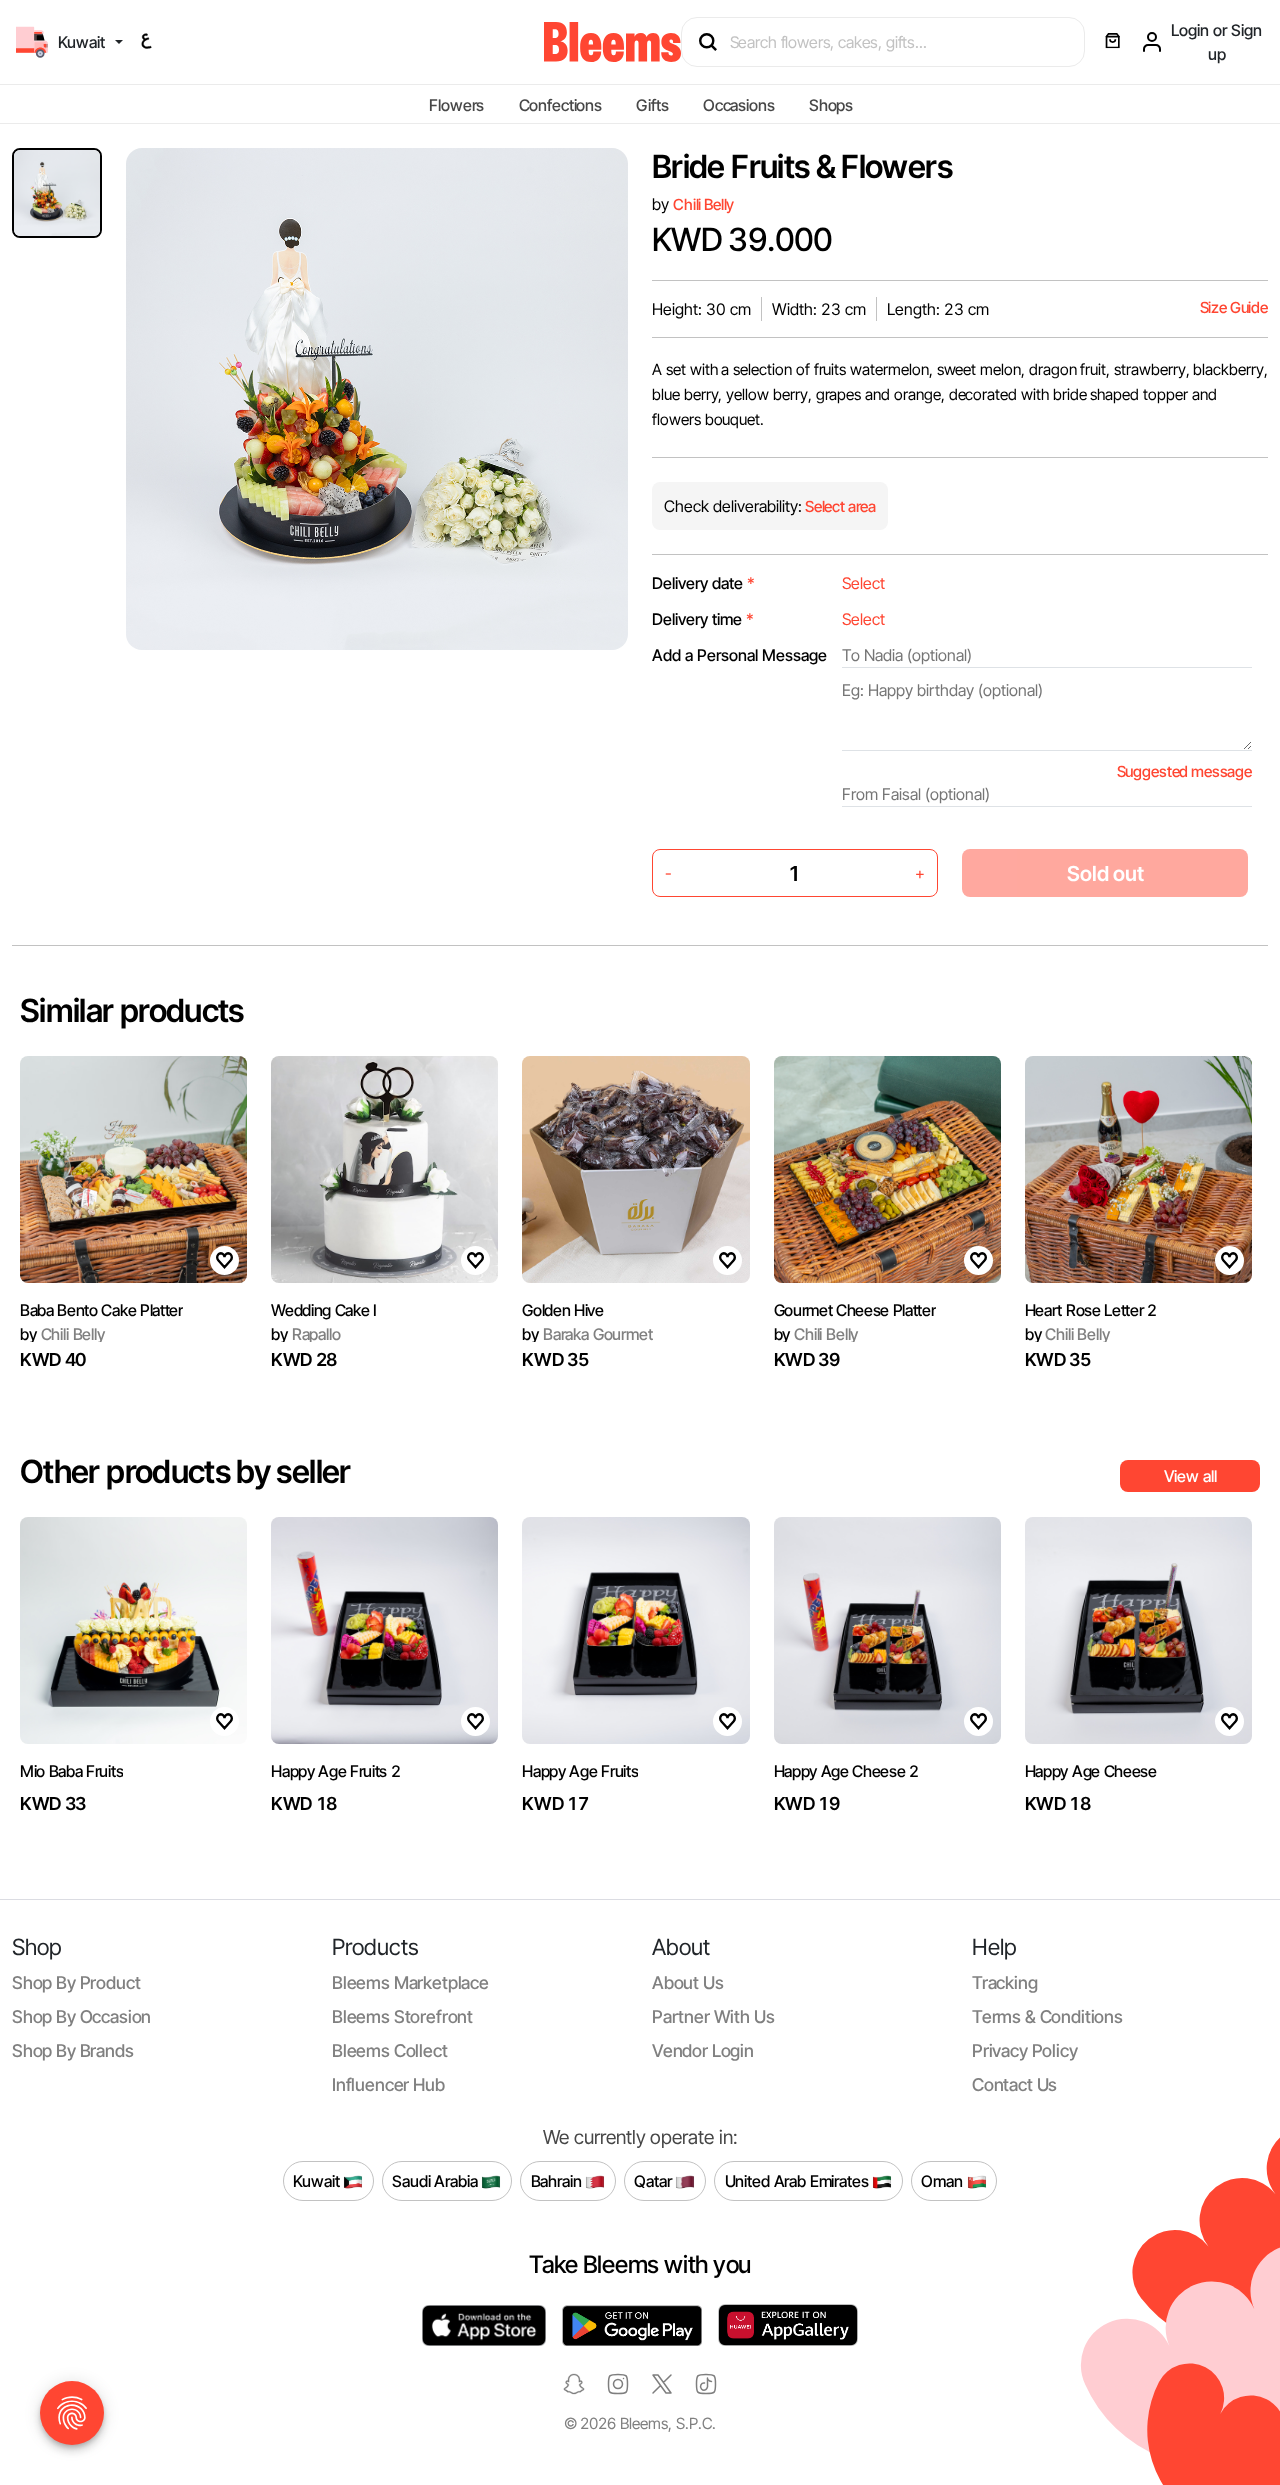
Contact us (1014, 2084)
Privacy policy (1025, 2050)
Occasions (739, 105)
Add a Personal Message (739, 655)
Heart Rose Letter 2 (1091, 1310)
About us (688, 1982)
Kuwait (318, 2180)
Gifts (652, 105)
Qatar (654, 2180)
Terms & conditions (1047, 2016)
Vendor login (703, 2050)
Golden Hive (562, 1310)
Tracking (1005, 1982)
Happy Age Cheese (1091, 1771)
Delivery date (703, 583)
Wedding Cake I (324, 1310)
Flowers (456, 105)
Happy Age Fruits (580, 1771)
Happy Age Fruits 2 (335, 1771)
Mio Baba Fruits (71, 1771)
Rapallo (305, 1334)
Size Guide (1234, 307)
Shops (831, 105)
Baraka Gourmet (587, 1334)
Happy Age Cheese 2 (846, 1771)
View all (1190, 1476)
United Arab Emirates (799, 2180)
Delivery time (703, 619)
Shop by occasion (81, 2016)
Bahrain (558, 2180)
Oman (943, 2180)
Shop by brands (73, 2050)
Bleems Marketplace (410, 1982)
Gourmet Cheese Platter (855, 1310)
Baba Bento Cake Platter (101, 1310)
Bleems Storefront (402, 2016)
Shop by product (76, 1982)
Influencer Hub (388, 2084)
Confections (560, 105)
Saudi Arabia (436, 2180)
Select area (839, 506)
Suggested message (1184, 771)
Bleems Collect (390, 2050)
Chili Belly (703, 204)
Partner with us (713, 2016)
